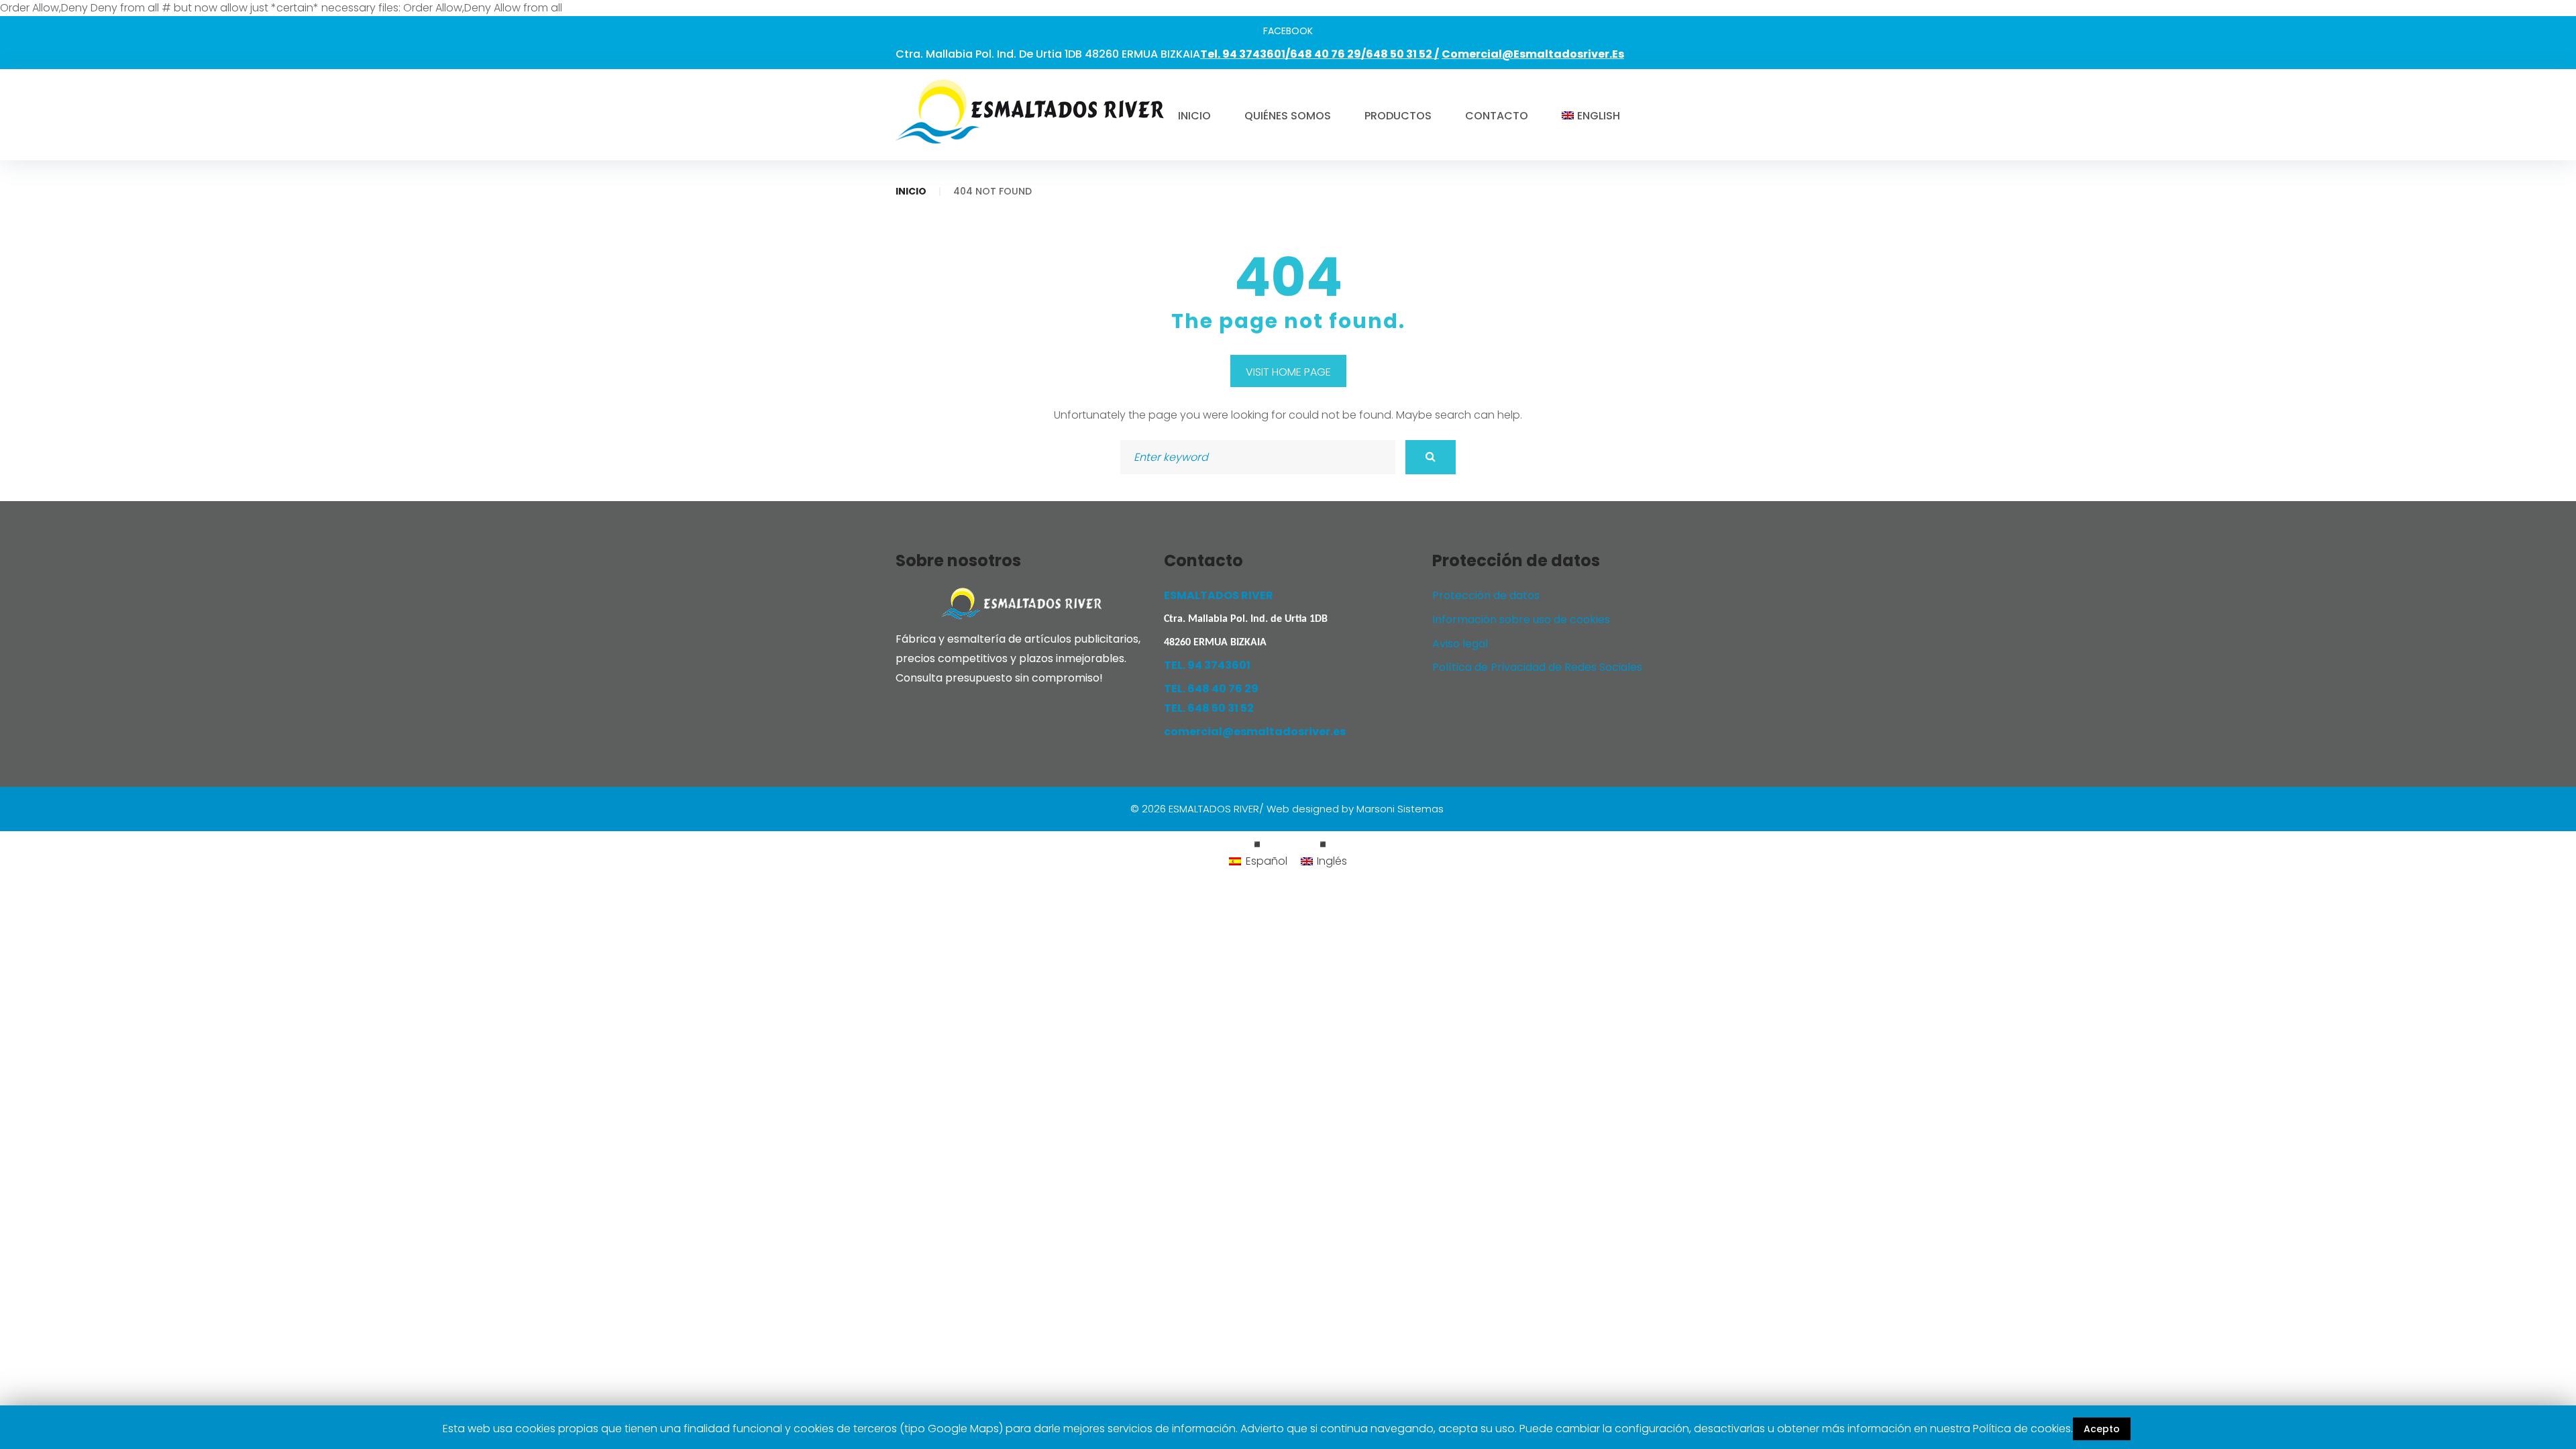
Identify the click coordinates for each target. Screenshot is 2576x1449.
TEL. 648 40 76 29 (1211, 689)
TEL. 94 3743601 (1207, 665)
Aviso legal (1460, 644)
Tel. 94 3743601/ (1245, 54)
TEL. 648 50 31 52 (1209, 708)
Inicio (1194, 116)
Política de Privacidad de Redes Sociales (1537, 667)
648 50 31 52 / (1402, 54)
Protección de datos (1486, 595)
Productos (1398, 116)
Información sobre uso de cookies (1521, 620)
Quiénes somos (1288, 116)
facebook (1288, 31)
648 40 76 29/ (1328, 54)
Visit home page (1288, 372)
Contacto (1497, 116)
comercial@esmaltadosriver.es (1533, 54)
